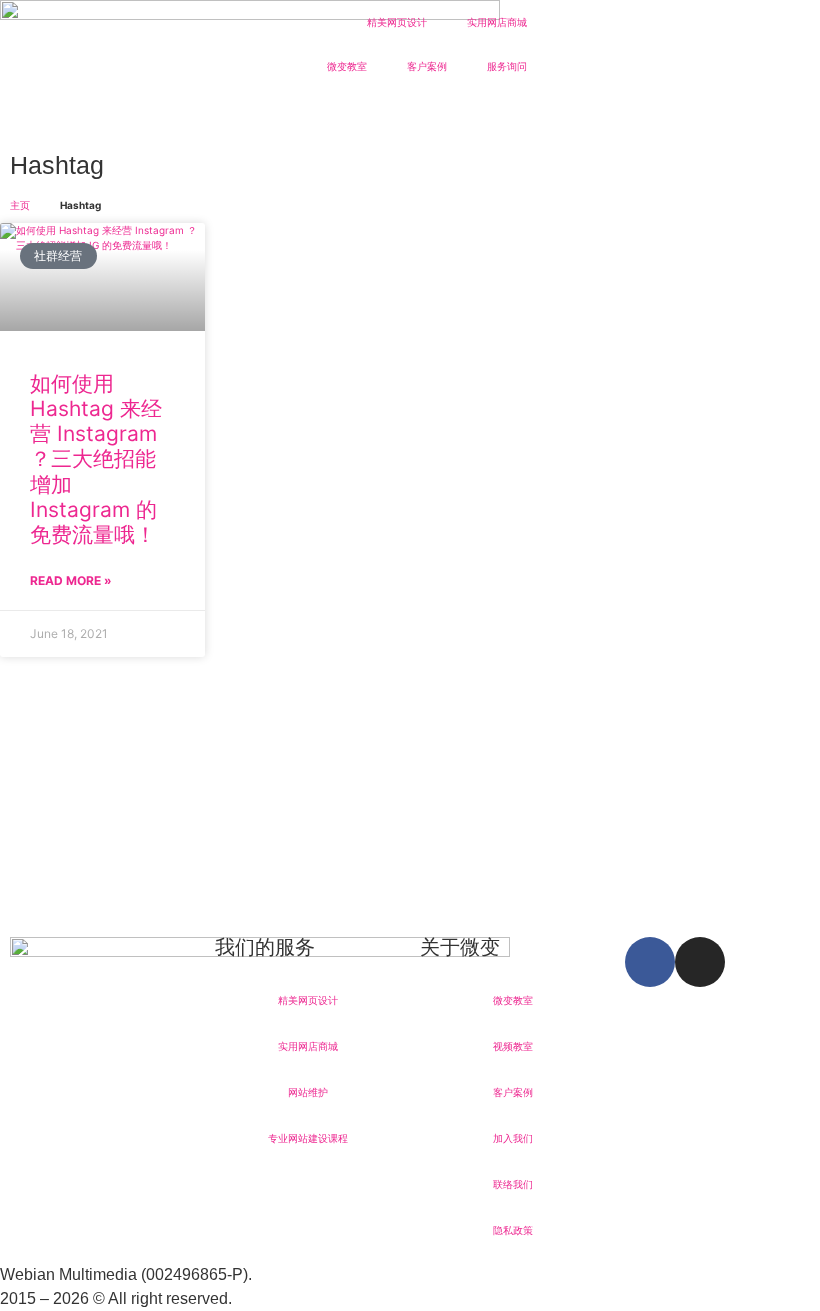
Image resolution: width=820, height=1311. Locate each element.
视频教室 (513, 1046)
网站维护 (308, 1092)
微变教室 (347, 66)
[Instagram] (700, 962)
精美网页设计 (397, 22)
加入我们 (513, 1138)
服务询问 (507, 66)
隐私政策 (513, 1230)
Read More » (71, 580)
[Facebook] (650, 962)
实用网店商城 (497, 22)
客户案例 (427, 66)
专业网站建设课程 (308, 1138)
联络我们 (513, 1184)
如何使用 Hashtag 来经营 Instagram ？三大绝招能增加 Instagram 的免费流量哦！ (96, 459)
